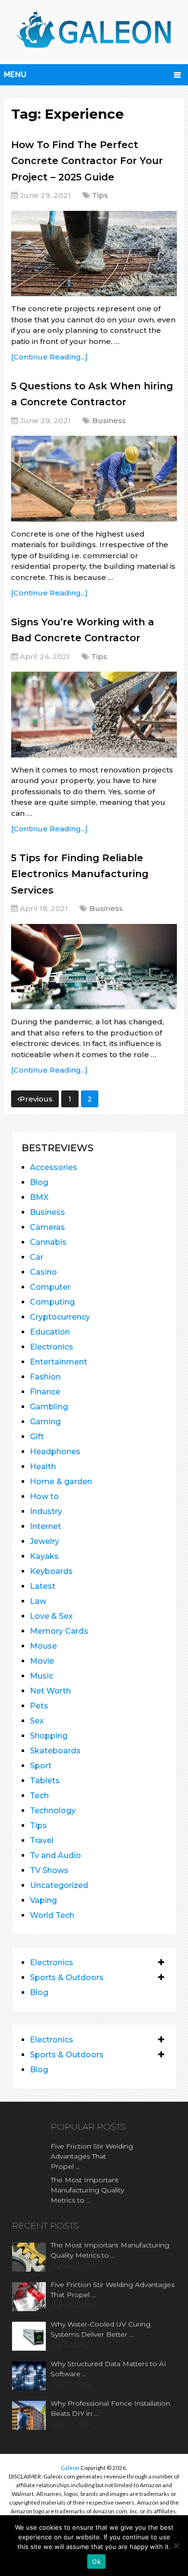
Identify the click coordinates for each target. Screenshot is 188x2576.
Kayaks (44, 1556)
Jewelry (45, 1541)
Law (38, 1601)
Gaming (45, 1422)
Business (109, 420)
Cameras (47, 1227)
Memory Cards (59, 1631)
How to (44, 1496)
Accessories (54, 1167)
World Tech (52, 1915)
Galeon (70, 2468)
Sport (41, 1766)
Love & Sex (51, 1616)
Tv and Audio (55, 1855)
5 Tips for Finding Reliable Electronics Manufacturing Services (80, 874)
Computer (50, 1287)
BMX (39, 1197)
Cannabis (48, 1242)
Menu (15, 75)
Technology (53, 1811)
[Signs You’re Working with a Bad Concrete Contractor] (94, 714)
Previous (36, 1099)
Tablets (45, 1781)
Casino (43, 1272)
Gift (37, 1437)
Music (41, 1676)
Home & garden (61, 1481)
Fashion (45, 1377)
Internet (46, 1526)
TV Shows (49, 1870)
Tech (39, 1796)
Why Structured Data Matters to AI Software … (108, 2369)
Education (50, 1332)
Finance (45, 1392)
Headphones (55, 1452)
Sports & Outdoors (67, 1977)
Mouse (43, 1646)
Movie (42, 1661)
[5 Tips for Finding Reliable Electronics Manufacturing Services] (94, 967)
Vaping (43, 1900)
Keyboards (51, 1571)
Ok (96, 2562)
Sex (37, 1721)
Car (37, 1257)
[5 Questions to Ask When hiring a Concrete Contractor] (94, 478)
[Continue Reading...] (49, 357)
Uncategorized (59, 1885)
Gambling (49, 1407)
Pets (39, 1706)
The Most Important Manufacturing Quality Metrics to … (87, 2190)
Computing (52, 1302)
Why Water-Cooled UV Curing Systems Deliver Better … (101, 2329)
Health (43, 1467)
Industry (46, 1511)
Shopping (49, 1736)
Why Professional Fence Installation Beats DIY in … (110, 2408)
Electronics (52, 1347)
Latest (43, 1586)
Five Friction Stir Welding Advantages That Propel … (92, 2156)
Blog (39, 1182)
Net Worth (50, 1691)
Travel (42, 1840)
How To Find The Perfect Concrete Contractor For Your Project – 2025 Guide (87, 161)
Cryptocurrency (60, 1317)
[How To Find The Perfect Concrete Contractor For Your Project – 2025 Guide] (94, 254)
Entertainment (59, 1362)
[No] (176, 2546)
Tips (100, 195)
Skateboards (55, 1751)
